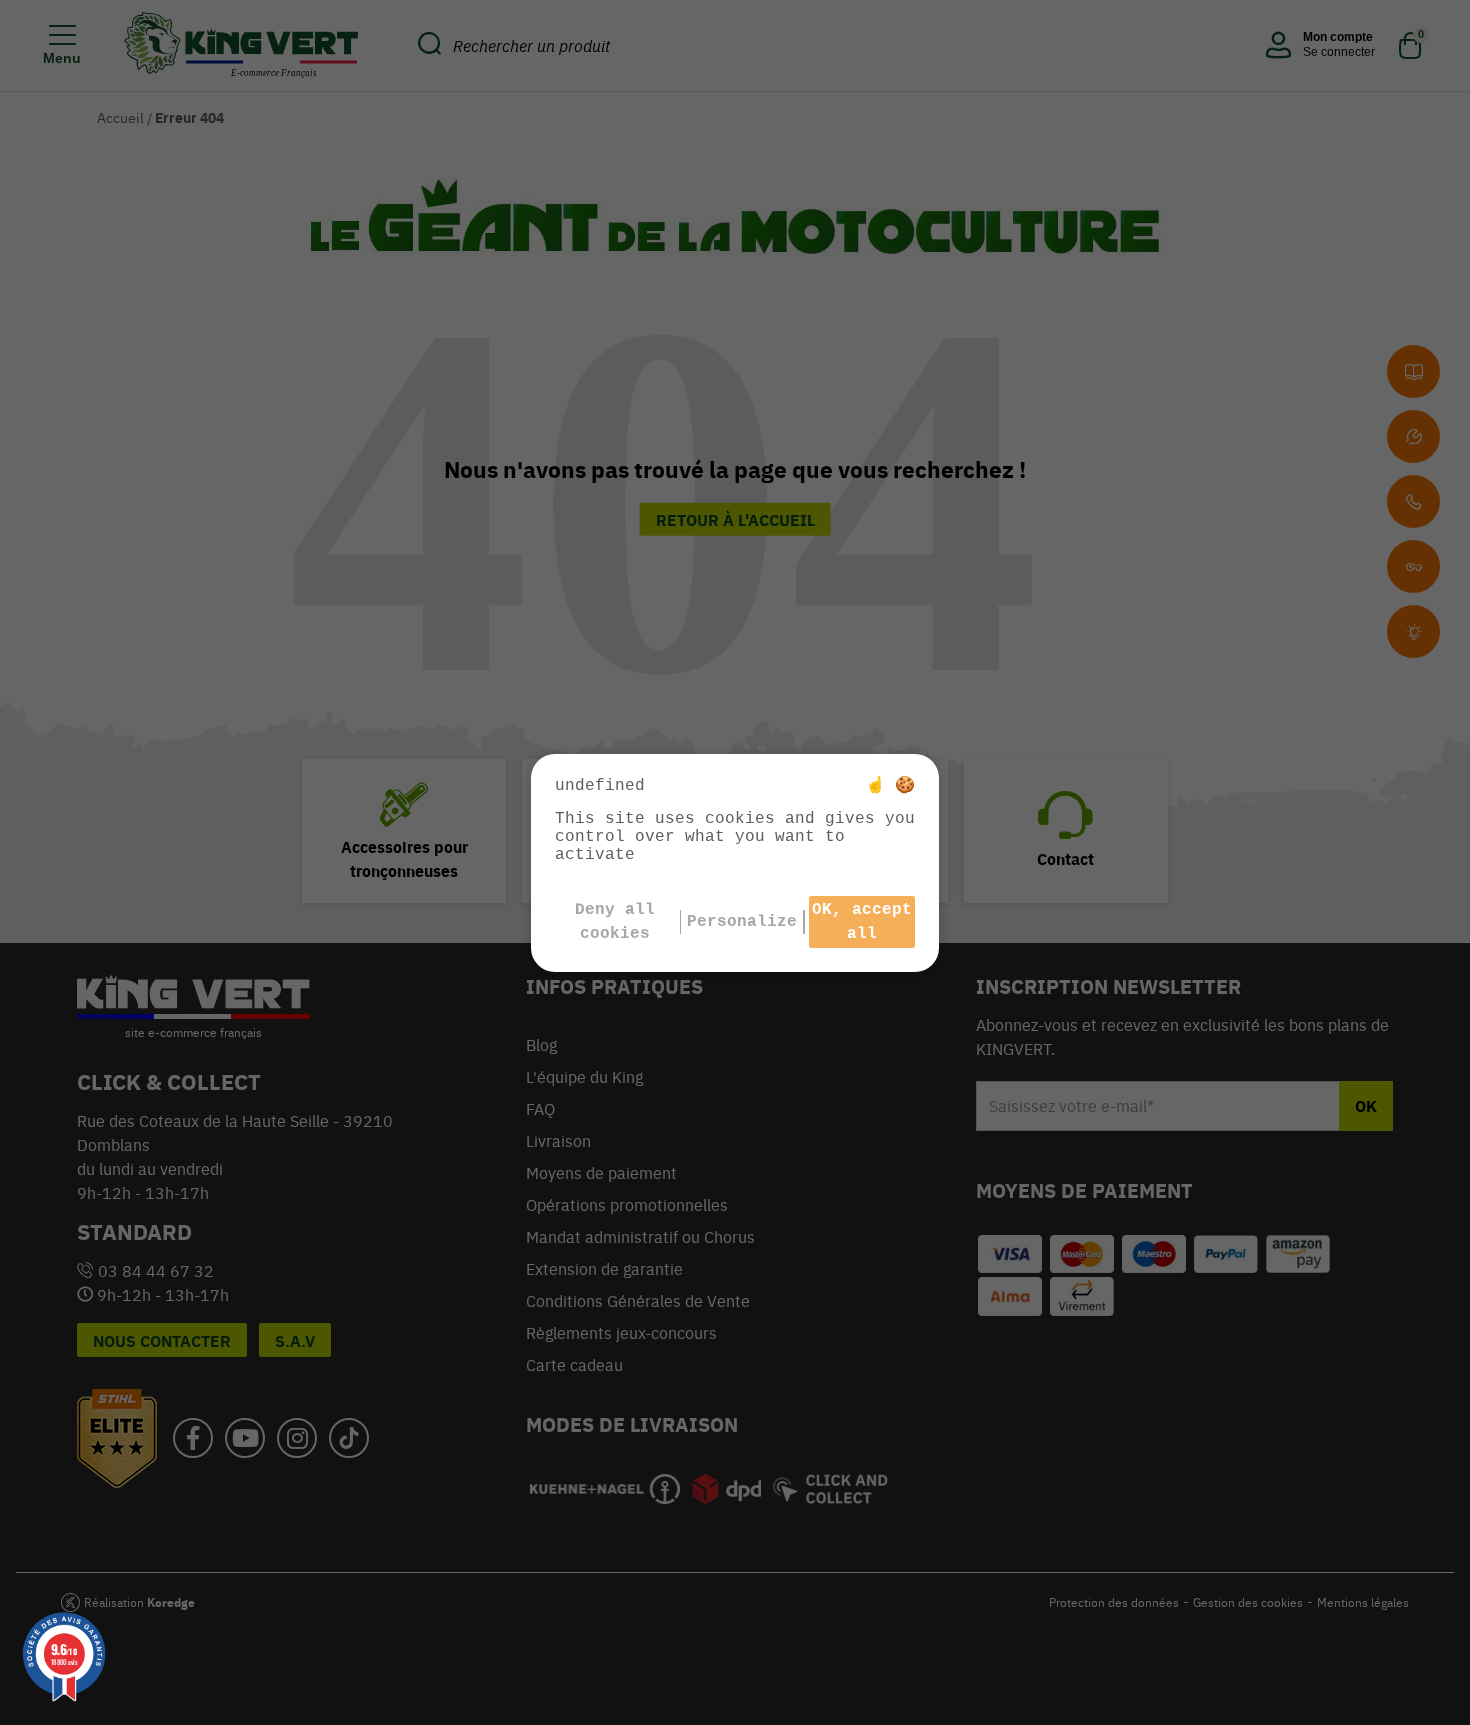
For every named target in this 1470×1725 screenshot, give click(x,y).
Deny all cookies (615, 922)
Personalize (742, 922)
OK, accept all (862, 922)
